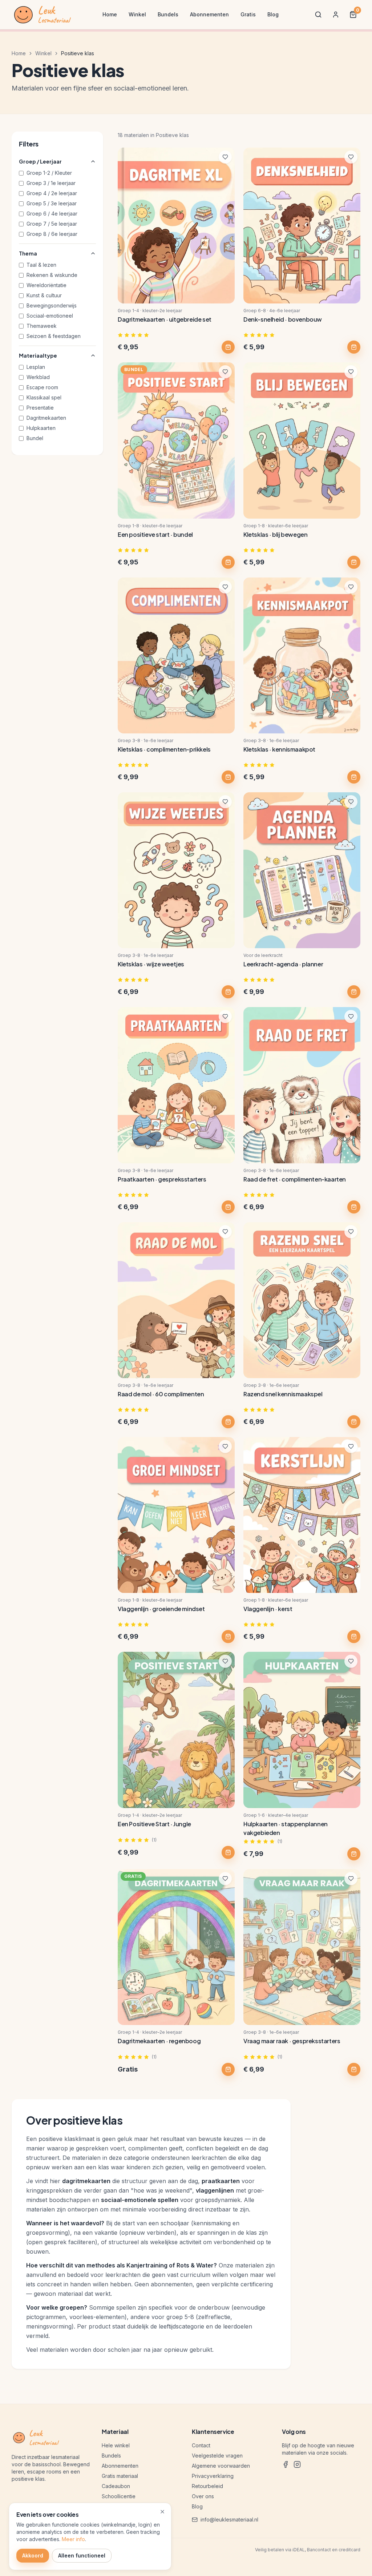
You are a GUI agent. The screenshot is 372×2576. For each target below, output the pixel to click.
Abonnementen (209, 14)
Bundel (35, 438)
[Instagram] (297, 2464)
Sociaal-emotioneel (50, 316)
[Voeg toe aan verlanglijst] (225, 157)
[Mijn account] (336, 15)
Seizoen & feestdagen (54, 336)
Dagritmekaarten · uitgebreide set (165, 319)
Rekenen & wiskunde (52, 275)
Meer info (73, 2539)
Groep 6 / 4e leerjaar (52, 214)
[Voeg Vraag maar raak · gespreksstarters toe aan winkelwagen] (354, 2069)
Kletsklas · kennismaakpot (279, 749)
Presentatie (40, 408)
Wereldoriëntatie (46, 285)
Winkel (137, 14)
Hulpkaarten (41, 428)
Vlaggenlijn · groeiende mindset (161, 1609)
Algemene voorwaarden (221, 2466)
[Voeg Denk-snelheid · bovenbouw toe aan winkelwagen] (354, 347)
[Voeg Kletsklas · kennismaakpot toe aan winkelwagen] (354, 777)
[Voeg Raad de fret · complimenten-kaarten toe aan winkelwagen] (354, 1207)
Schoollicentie (119, 2496)
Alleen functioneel (82, 2555)
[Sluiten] (162, 2512)
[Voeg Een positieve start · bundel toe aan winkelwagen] (228, 562)
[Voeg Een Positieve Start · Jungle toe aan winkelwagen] (228, 1852)
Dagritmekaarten (46, 418)
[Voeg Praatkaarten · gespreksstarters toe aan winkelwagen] (228, 1207)
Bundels (168, 14)
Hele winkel (116, 2445)
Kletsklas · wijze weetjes (151, 964)
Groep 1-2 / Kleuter (49, 173)
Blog (273, 14)
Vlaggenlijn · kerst (268, 1609)
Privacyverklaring (213, 2476)
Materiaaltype (38, 355)
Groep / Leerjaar (40, 161)
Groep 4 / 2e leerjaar (52, 193)
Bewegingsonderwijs (52, 305)
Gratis (248, 14)
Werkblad (38, 377)
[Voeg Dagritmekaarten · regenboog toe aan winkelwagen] (228, 2069)
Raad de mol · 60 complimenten (161, 1394)
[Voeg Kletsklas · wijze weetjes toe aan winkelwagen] (228, 992)
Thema (28, 253)
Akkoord (33, 2555)
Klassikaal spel (44, 397)
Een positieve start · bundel (155, 534)
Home (110, 14)
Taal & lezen (41, 265)
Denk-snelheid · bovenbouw (283, 319)
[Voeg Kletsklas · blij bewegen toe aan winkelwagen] (354, 562)
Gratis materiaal (120, 2476)
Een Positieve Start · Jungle (154, 1824)
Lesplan (36, 367)
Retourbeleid (207, 2486)
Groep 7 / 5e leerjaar (52, 224)
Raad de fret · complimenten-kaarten (295, 1179)
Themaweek (42, 326)
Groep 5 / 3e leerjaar (52, 203)
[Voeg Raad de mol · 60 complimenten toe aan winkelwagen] (228, 1422)
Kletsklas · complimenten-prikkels (164, 749)
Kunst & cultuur (44, 295)
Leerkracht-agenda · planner (283, 964)
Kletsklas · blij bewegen (275, 534)
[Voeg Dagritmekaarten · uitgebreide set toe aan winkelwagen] (228, 347)
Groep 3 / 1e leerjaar (51, 183)
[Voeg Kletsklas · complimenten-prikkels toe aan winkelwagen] (228, 777)
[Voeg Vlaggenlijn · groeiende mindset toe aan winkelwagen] (228, 1637)
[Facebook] (286, 2464)
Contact (201, 2445)
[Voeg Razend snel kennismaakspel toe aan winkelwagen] (354, 1422)
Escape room (42, 387)
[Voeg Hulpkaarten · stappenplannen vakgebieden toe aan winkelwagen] (354, 1854)
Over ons (203, 2496)
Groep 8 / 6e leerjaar (52, 234)
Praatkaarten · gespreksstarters (162, 1179)
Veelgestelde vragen (217, 2456)
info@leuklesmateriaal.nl (229, 2519)
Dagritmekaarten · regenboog (159, 2041)
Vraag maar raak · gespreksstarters (292, 2041)
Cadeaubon (116, 2486)
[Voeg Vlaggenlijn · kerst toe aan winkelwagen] (354, 1637)
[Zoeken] (318, 15)
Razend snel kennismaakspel (283, 1394)
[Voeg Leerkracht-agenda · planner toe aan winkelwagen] (354, 992)
